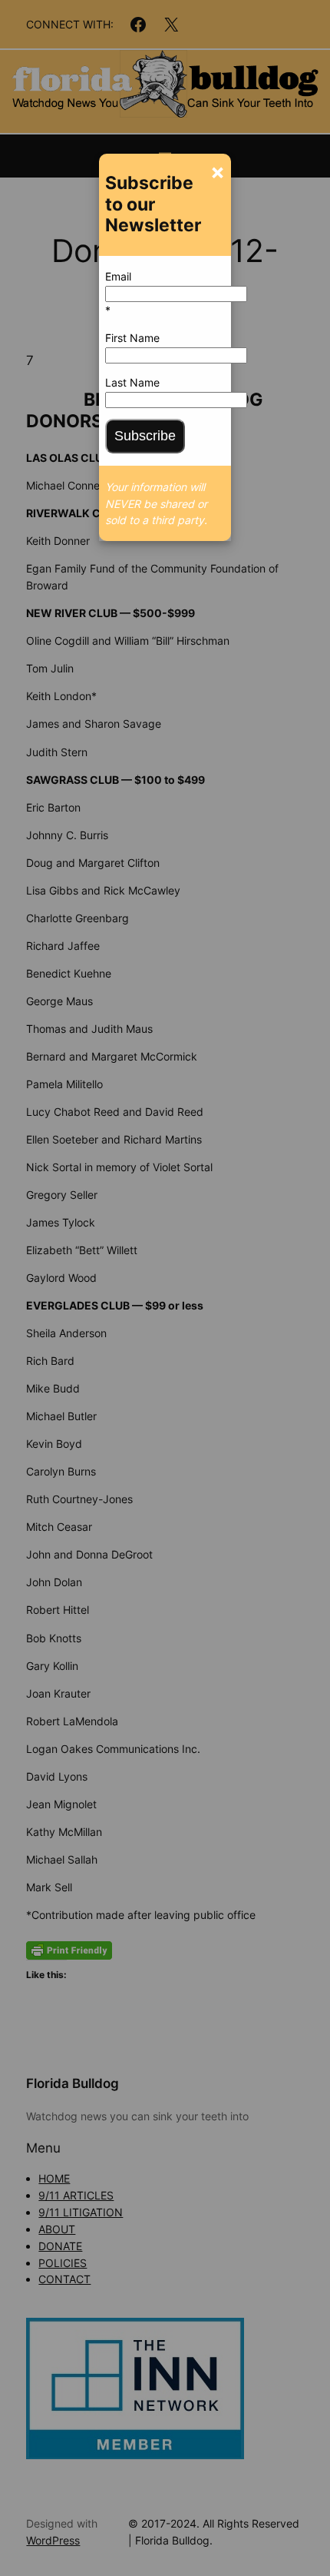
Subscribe (145, 436)
